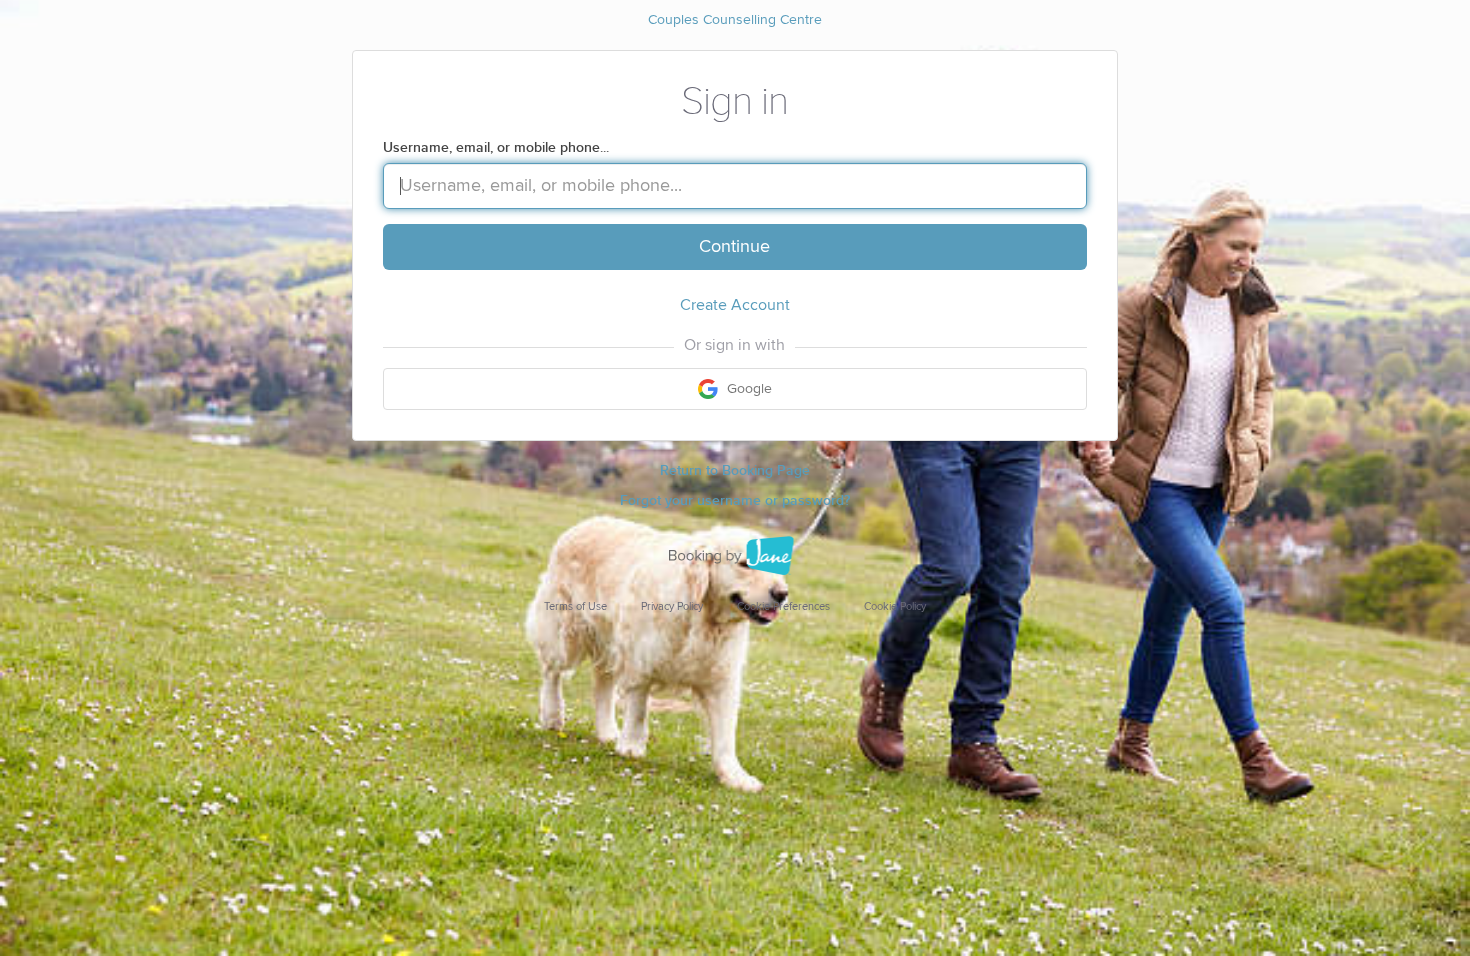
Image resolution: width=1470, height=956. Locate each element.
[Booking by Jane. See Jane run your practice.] (735, 556)
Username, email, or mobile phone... (496, 147)
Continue (734, 247)
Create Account (735, 305)
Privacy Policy (672, 606)
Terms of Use (575, 606)
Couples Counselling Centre (735, 20)
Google (747, 389)
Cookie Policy (895, 606)
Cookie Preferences (783, 606)
